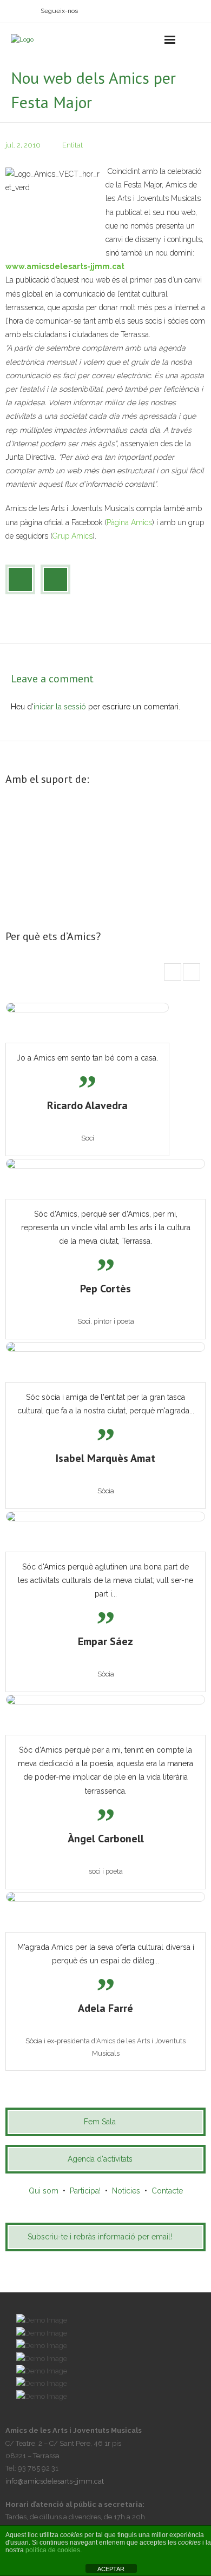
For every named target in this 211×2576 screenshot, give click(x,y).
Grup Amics (72, 536)
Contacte (167, 2191)
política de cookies (53, 2550)
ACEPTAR (111, 2569)
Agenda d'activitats (100, 2159)
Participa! (85, 2191)
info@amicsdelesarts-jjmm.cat (55, 2481)
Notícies (126, 2191)
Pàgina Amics (129, 522)
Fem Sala (100, 2122)
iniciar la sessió (60, 707)
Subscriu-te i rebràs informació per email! (100, 2237)
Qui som (44, 2191)
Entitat (72, 145)
